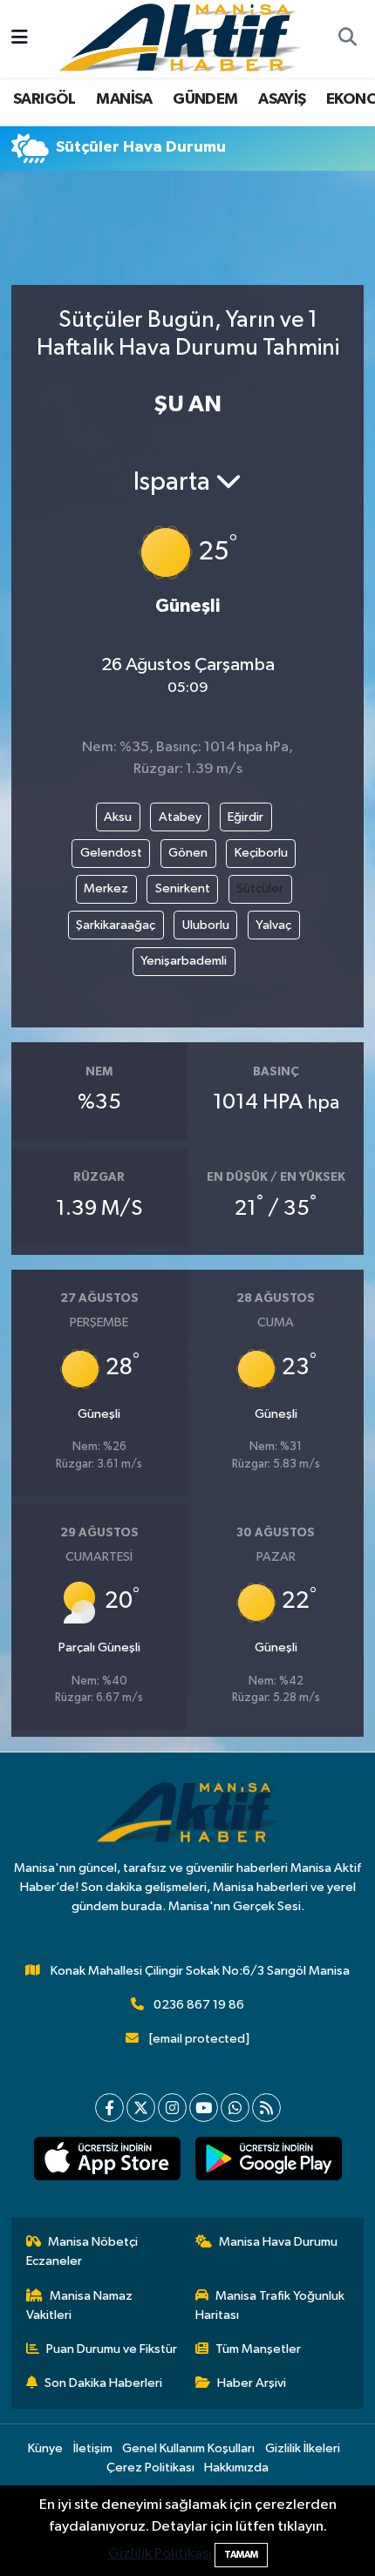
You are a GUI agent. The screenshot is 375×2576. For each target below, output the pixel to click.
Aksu (118, 817)
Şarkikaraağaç (116, 925)
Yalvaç (273, 925)
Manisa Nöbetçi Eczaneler (82, 2251)
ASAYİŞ (282, 99)
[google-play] (268, 2162)
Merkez (106, 888)
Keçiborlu (261, 853)
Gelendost (111, 853)
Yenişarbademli (184, 961)
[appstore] (107, 2162)
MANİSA (124, 99)
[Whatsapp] (235, 2108)
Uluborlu (206, 925)
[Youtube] (204, 2108)
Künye (45, 2448)
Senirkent (183, 888)
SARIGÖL (44, 99)
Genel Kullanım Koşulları (188, 2448)
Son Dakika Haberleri (103, 2383)
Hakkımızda (236, 2468)
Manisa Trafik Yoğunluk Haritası (270, 2305)
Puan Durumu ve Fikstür (112, 2349)
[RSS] (266, 2108)
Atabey (180, 817)
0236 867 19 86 (199, 2005)
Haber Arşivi (252, 2383)
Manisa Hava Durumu (278, 2242)
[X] (141, 2108)
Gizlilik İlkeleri (303, 2448)
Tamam (241, 2555)
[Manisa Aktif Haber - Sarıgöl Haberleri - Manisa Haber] (180, 38)
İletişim (93, 2448)
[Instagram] (172, 2108)
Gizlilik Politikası (160, 2554)
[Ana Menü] (20, 39)
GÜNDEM (205, 99)
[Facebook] (109, 2108)
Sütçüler (260, 888)
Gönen (188, 853)
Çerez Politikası (150, 2468)
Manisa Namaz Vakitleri (80, 2305)
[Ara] (347, 39)
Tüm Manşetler (258, 2349)
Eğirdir (245, 817)
